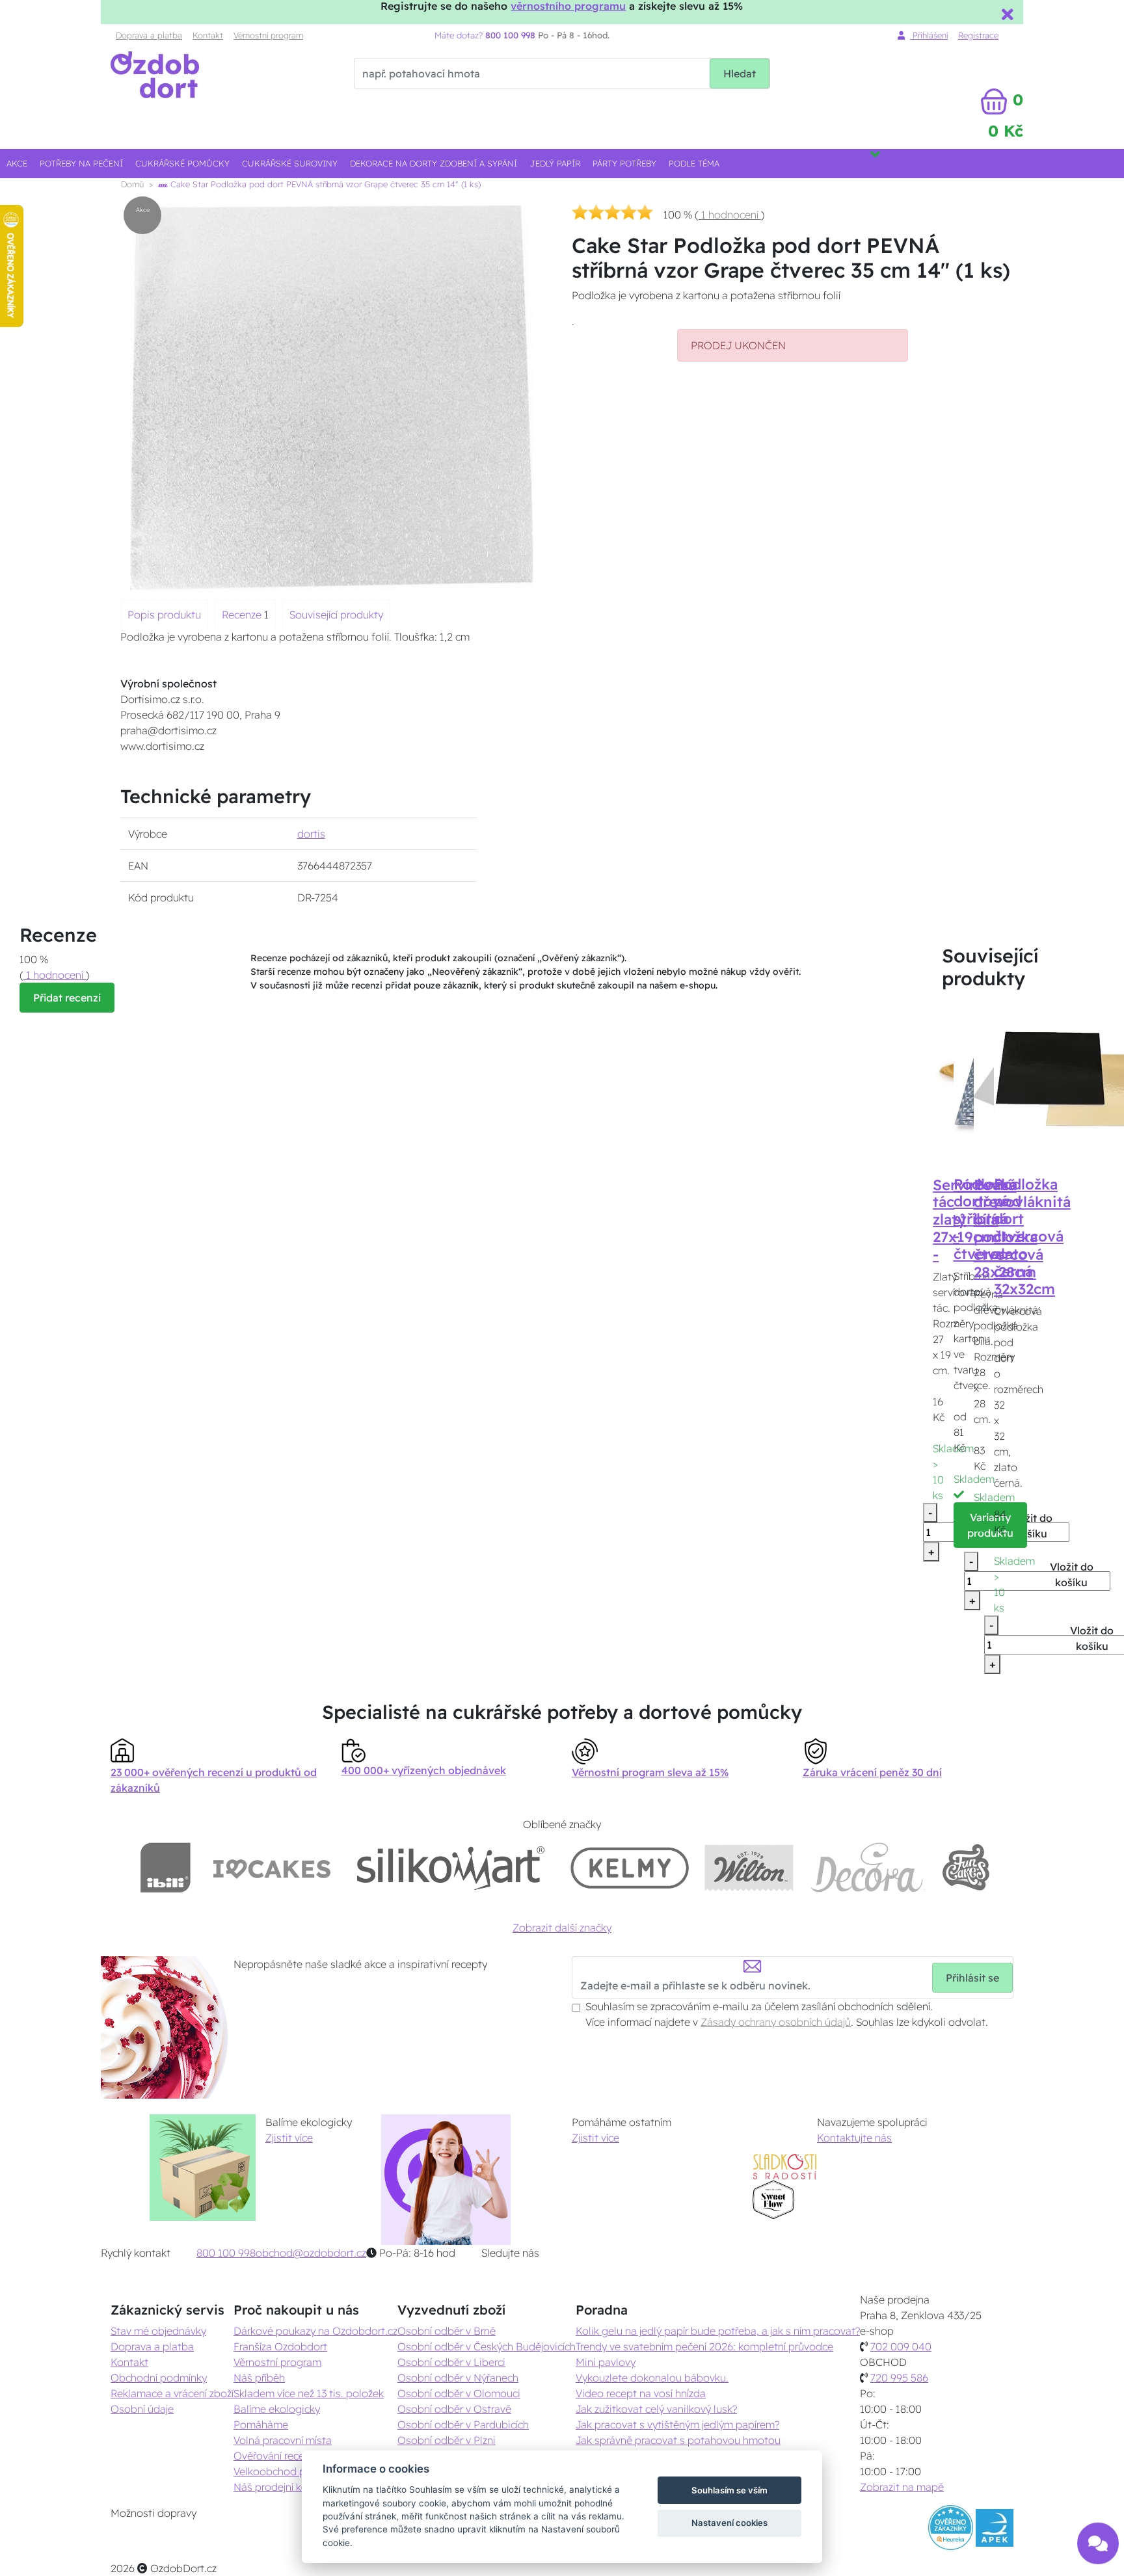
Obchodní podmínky (159, 2378)
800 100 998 (226, 2253)
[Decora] (867, 1867)
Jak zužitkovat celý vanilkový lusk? (656, 2409)
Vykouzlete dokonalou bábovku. (652, 2378)
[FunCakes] (966, 1867)
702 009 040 (901, 2346)
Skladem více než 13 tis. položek (309, 2393)
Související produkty (336, 615)
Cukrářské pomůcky (182, 163)
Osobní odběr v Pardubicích (463, 2424)
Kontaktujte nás (854, 2138)
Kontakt (208, 35)
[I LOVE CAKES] (272, 1867)
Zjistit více (289, 2138)
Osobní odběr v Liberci (451, 2362)
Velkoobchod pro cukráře (293, 2471)
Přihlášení (929, 35)
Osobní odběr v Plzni (447, 2440)
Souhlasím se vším (729, 2490)
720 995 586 (899, 2378)
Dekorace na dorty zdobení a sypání (434, 163)
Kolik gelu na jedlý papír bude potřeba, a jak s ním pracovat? (718, 2331)
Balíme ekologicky (277, 2409)
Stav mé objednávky (158, 2331)
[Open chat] (1098, 2537)
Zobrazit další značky (562, 1928)
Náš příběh (259, 2378)
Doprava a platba (149, 35)
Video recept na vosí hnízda (641, 2393)
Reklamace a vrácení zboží (172, 2393)
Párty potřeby (624, 163)
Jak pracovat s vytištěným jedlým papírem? (677, 2424)
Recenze (243, 615)
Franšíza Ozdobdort (280, 2346)
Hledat (740, 73)
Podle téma (694, 163)
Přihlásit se (972, 1978)
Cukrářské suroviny (290, 163)
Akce (17, 163)
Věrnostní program (268, 35)
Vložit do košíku (1031, 1526)
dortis (311, 834)
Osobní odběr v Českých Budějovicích (487, 2346)
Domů (132, 184)
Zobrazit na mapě (902, 2487)
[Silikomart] (451, 1867)
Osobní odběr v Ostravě (454, 2409)
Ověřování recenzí (275, 2456)
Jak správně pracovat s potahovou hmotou (678, 2440)
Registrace (978, 35)
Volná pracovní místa (283, 2440)
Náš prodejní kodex (279, 2487)
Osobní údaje (142, 2409)
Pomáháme (261, 2424)
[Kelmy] (630, 1867)
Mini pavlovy (606, 2362)
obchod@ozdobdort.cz (311, 2253)
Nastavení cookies (729, 2523)
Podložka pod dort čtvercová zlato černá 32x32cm (1029, 1237)
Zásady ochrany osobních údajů (776, 2022)
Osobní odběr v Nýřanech (458, 2378)
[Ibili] (165, 1867)
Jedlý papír (555, 163)
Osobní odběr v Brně (447, 2331)
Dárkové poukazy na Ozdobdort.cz (315, 2331)
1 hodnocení (730, 215)
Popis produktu (164, 615)
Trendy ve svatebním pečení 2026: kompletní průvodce (704, 2346)
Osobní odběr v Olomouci (459, 2393)
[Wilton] (749, 1867)
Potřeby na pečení (81, 163)
